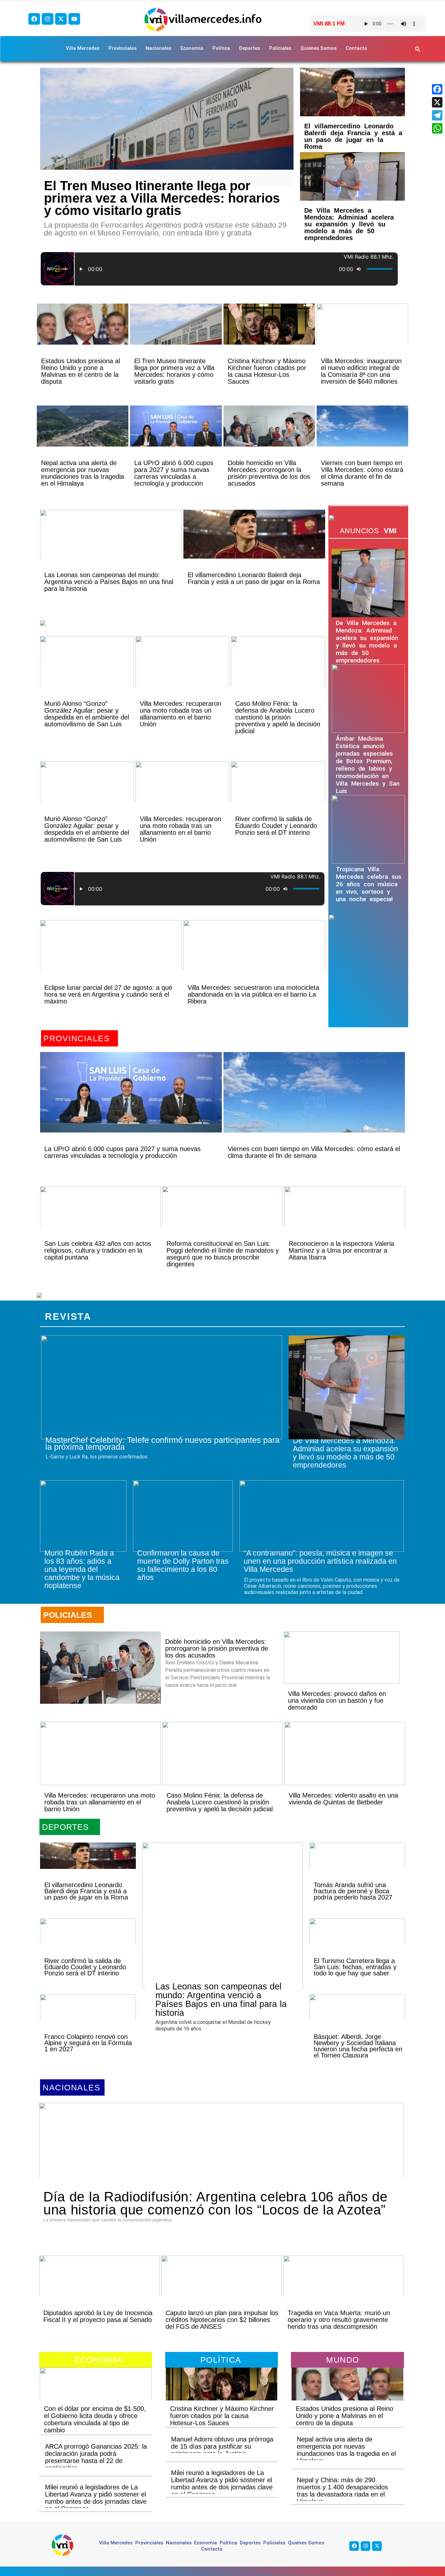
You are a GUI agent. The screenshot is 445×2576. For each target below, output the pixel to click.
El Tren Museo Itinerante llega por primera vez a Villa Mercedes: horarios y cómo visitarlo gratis (162, 198)
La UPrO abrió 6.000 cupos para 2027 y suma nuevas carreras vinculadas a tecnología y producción (174, 473)
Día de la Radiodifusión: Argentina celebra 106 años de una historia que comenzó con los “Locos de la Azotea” (215, 2203)
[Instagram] (48, 19)
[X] (437, 102)
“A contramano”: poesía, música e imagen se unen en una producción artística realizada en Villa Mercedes (320, 1561)
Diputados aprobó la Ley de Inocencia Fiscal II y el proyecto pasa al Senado (98, 2316)
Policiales (280, 48)
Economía (192, 48)
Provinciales (122, 48)
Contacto (356, 48)
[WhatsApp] (437, 128)
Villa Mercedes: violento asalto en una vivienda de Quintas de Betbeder (343, 1799)
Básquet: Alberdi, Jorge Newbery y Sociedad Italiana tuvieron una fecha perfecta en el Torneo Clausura (358, 2046)
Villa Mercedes (83, 48)
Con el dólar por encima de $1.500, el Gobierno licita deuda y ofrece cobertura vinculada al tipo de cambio (95, 2419)
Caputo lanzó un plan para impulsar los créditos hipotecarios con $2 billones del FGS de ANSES (222, 2320)
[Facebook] (34, 19)
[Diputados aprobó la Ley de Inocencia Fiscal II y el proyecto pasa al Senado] (99, 2287)
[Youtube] (74, 19)
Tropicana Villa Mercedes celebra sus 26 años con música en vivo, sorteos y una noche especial (369, 884)
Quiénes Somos (318, 48)
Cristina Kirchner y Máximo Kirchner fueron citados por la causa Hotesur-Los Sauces (267, 371)
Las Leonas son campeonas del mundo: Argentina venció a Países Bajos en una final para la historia (109, 582)
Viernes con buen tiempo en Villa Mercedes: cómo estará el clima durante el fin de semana (362, 473)
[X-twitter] (61, 19)
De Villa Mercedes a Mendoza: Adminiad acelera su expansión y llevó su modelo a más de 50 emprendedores (349, 224)
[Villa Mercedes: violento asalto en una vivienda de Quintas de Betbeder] (345, 1753)
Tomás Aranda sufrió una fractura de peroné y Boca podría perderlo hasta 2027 (353, 1891)
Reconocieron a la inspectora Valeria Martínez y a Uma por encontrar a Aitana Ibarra (341, 1250)
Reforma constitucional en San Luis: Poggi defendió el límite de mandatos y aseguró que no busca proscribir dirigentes (223, 1254)
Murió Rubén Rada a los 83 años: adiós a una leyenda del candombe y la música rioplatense (82, 1569)
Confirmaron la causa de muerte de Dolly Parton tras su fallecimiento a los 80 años (183, 1565)
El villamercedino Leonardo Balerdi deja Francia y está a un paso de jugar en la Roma (353, 136)
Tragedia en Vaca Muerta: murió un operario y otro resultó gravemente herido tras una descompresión (339, 2320)
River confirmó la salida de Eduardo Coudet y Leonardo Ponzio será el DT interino (276, 826)
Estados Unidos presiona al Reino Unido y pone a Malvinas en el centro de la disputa (80, 371)
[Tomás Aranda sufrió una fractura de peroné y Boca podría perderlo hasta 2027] (357, 1867)
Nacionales (158, 48)
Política (221, 48)
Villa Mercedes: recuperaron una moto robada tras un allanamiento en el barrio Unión (180, 714)
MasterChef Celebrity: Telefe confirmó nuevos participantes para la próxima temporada (162, 1443)
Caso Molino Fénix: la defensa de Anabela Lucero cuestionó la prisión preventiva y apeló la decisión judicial (278, 717)
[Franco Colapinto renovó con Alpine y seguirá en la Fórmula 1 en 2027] (88, 2019)
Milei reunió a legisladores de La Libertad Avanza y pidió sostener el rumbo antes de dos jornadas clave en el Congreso (96, 2498)
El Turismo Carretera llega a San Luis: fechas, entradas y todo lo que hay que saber (355, 1967)
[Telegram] (437, 115)
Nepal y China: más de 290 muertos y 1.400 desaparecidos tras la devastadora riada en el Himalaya (342, 2491)
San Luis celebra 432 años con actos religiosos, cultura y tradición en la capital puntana (98, 1250)
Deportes (250, 48)
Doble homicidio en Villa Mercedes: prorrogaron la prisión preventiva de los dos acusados (269, 473)
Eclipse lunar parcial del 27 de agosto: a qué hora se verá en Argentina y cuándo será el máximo (108, 994)
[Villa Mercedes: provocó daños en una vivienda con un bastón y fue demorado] (342, 1658)
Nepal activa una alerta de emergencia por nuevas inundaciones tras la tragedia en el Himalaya (83, 473)
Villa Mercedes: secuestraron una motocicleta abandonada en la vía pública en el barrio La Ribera (253, 994)
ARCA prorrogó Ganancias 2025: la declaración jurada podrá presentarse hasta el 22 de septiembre (96, 2457)
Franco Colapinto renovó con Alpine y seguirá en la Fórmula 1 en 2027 (88, 2043)
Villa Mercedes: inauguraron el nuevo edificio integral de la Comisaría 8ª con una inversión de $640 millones (361, 371)
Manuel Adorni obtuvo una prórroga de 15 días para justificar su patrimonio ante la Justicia (222, 2446)
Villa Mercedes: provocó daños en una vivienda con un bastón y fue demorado (337, 1701)
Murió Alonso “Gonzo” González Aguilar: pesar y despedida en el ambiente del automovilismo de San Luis (87, 714)
